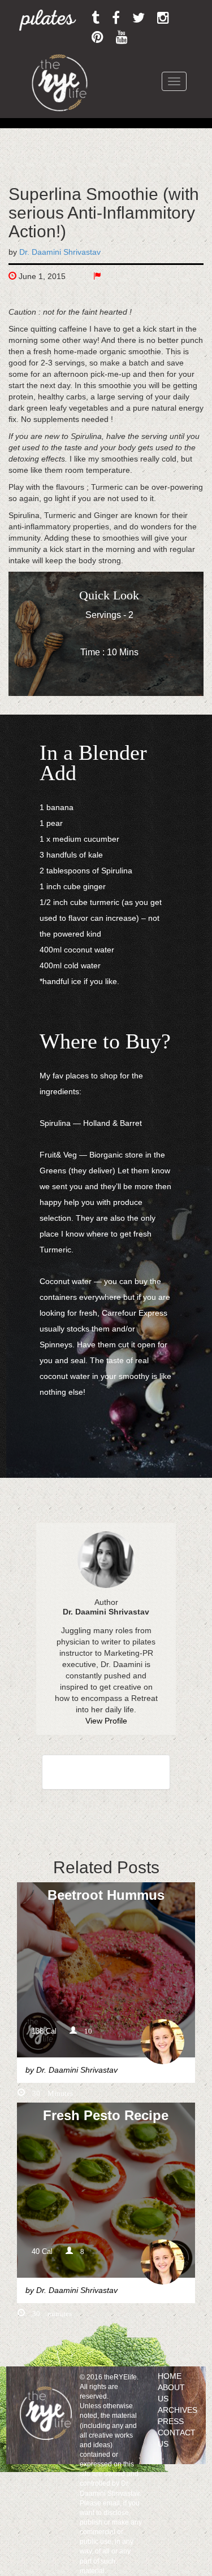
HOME (170, 2376)
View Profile (106, 1721)
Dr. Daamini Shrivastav (60, 252)
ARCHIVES (178, 2410)
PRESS (171, 2421)
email (111, 2503)
